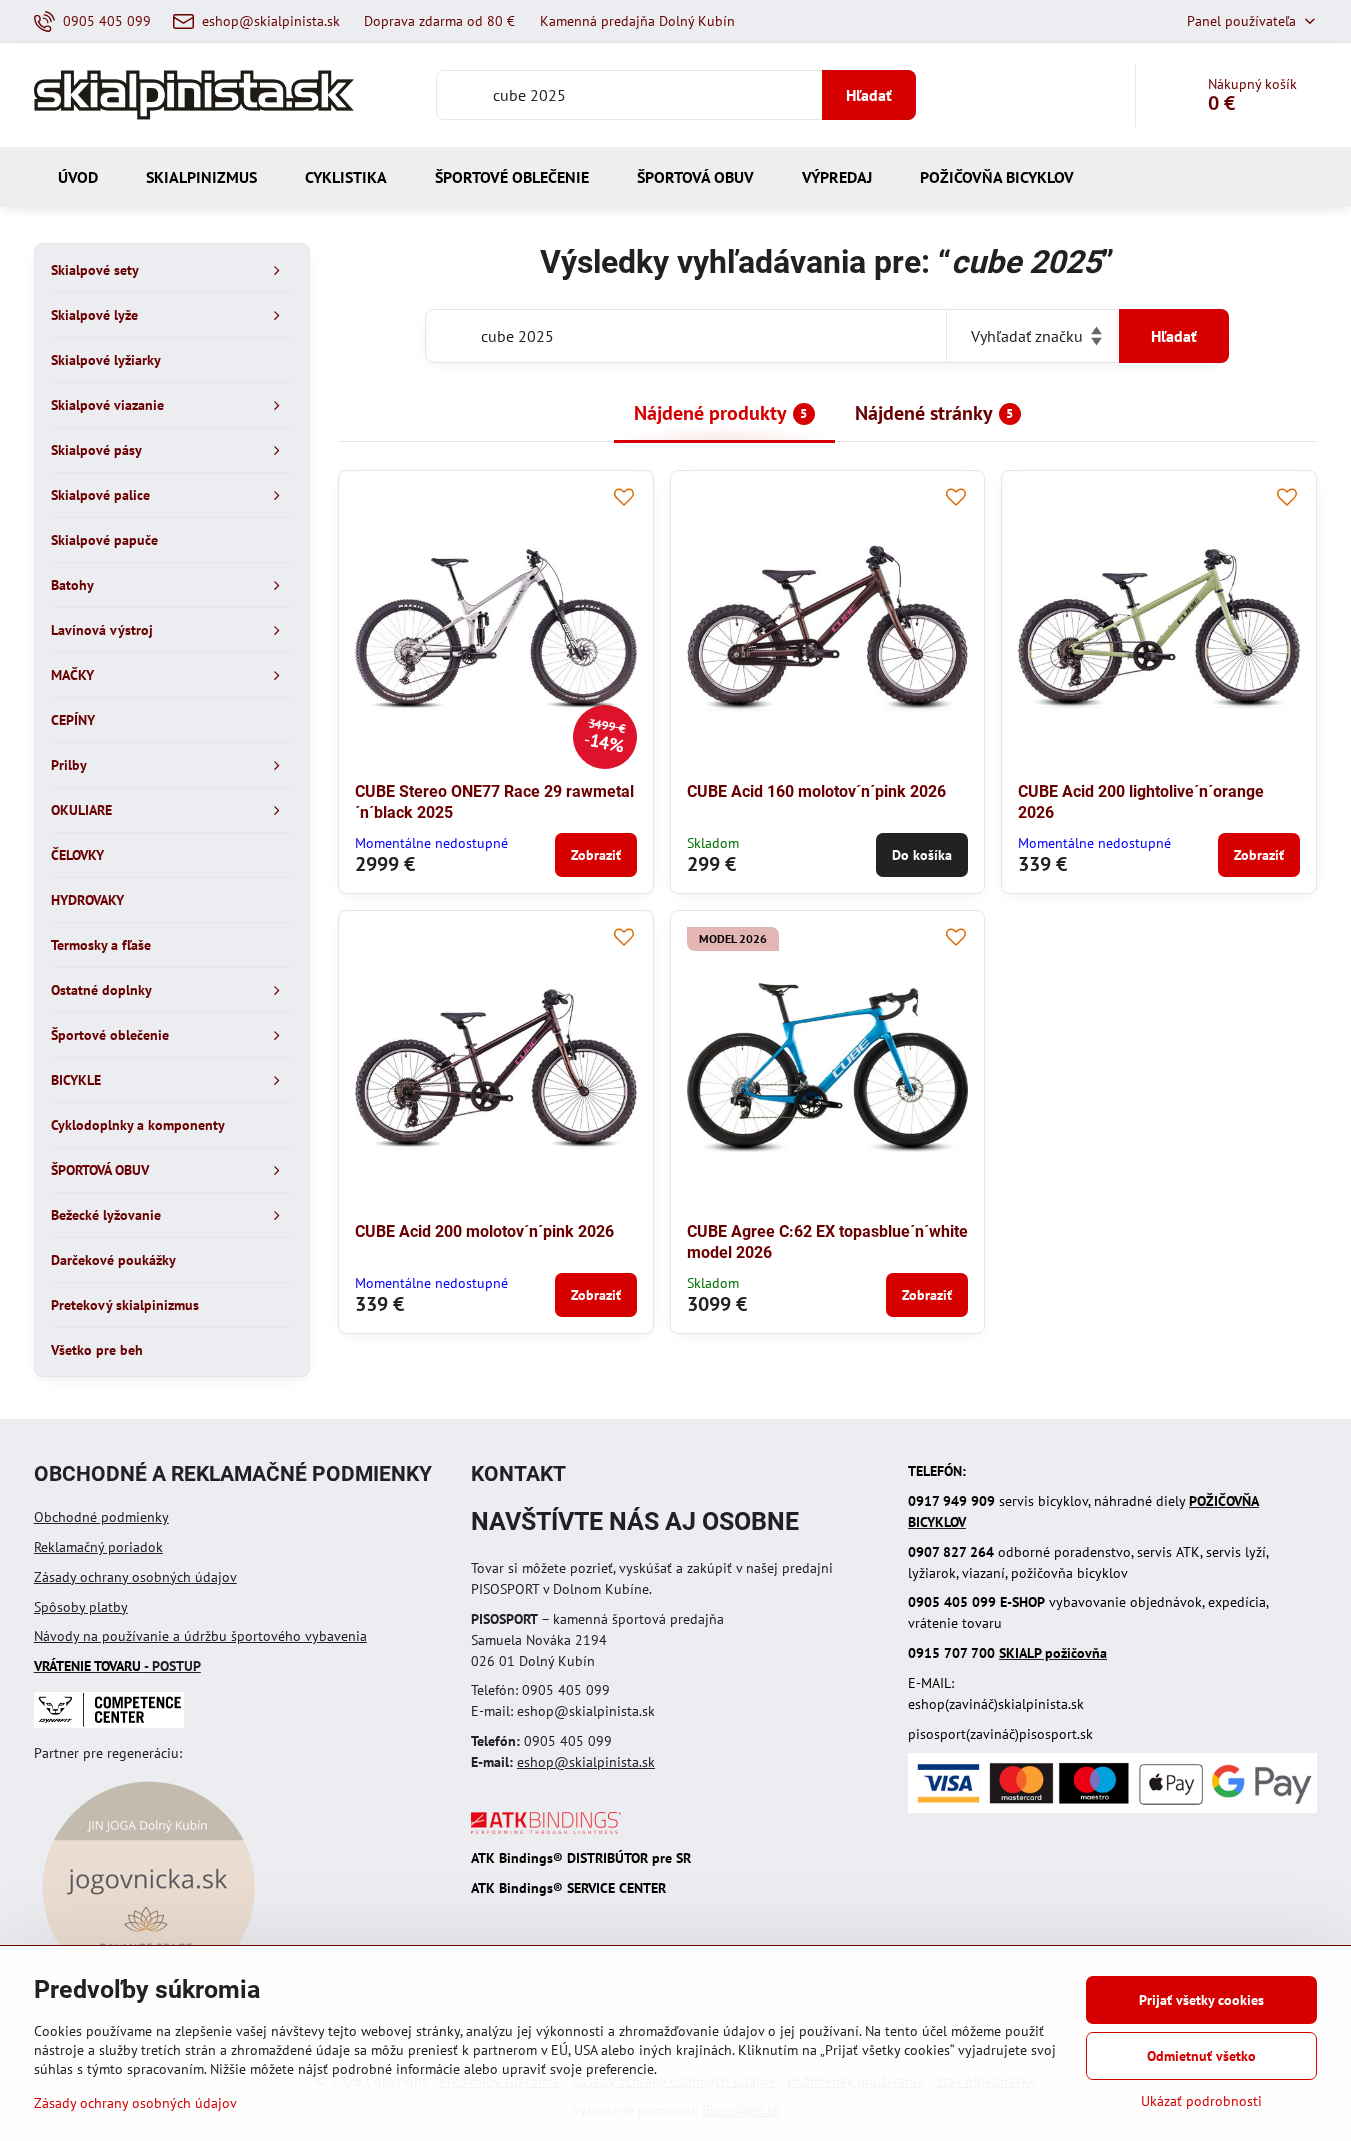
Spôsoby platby (81, 1607)
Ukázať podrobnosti (1201, 2101)
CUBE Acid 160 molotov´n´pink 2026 (816, 791)
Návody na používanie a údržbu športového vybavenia (200, 1636)
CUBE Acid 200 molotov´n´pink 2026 (484, 1231)
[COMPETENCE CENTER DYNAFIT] (109, 1723)
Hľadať (869, 95)
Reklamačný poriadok (98, 1547)
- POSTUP (117, 1666)
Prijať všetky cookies (1201, 2000)
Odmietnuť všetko (1201, 2056)
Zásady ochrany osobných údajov (135, 1577)
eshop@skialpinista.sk (586, 1762)
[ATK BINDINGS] (546, 1829)
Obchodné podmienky (101, 1517)
